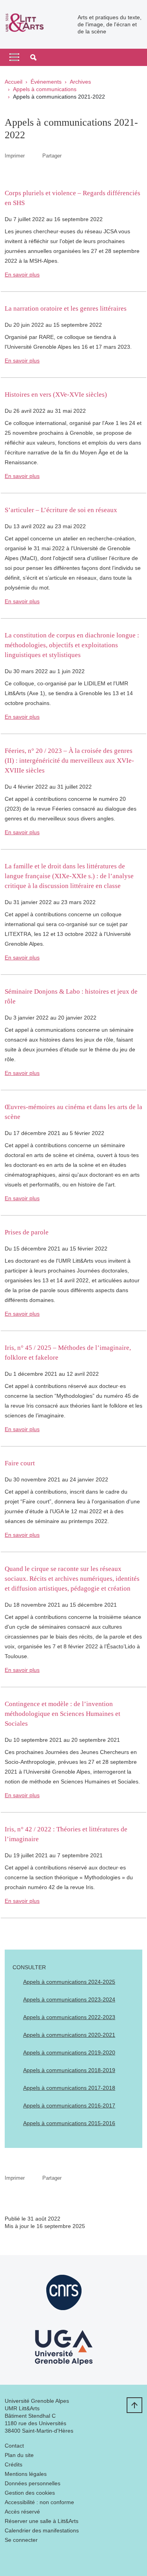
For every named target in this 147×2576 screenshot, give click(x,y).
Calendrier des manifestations (42, 2530)
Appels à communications (45, 89)
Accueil (14, 82)
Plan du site (19, 2455)
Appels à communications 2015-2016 (69, 2123)
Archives (80, 82)
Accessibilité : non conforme (39, 2502)
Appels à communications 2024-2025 (69, 1982)
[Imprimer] (34, 156)
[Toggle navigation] (14, 57)
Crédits (14, 2464)
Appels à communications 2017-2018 (69, 2088)
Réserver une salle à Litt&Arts (42, 2521)
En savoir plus (22, 275)
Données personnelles (33, 2483)
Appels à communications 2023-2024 (69, 1999)
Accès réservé (22, 2512)
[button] (33, 57)
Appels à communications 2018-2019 (69, 2070)
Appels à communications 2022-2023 (69, 2017)
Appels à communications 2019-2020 (69, 2052)
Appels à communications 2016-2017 (69, 2105)
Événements (46, 82)
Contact (14, 2446)
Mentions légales (26, 2474)
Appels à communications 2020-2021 (69, 2035)
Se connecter (21, 2540)
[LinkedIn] (11, 2559)
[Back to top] (134, 2405)
